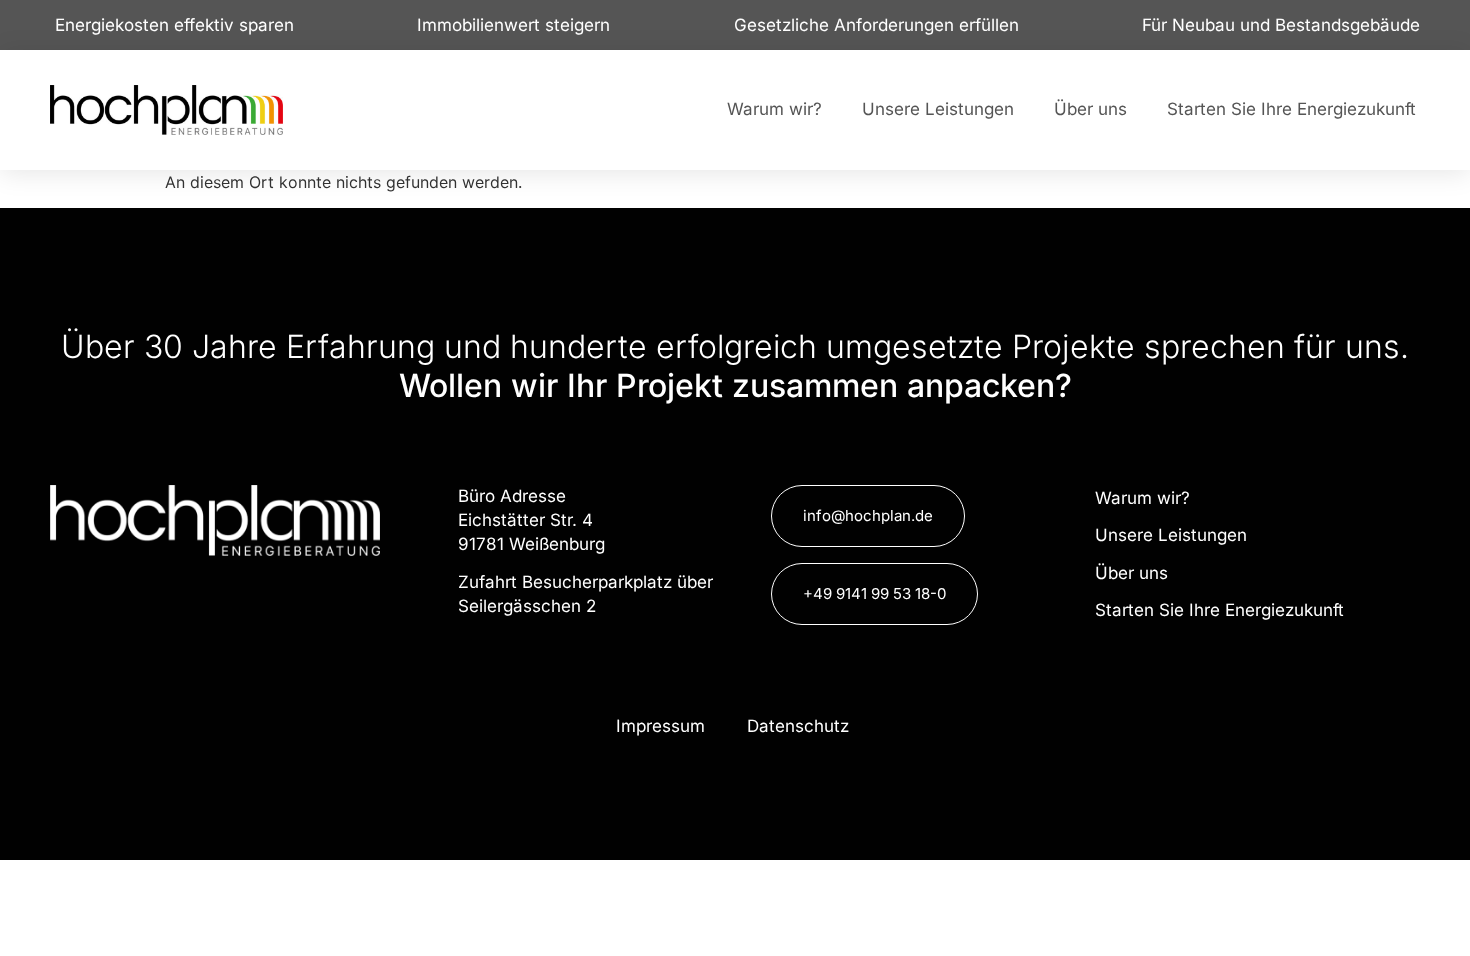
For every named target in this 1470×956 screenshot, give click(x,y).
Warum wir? (774, 109)
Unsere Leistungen (938, 109)
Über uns (1090, 109)
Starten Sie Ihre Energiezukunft (1291, 109)
